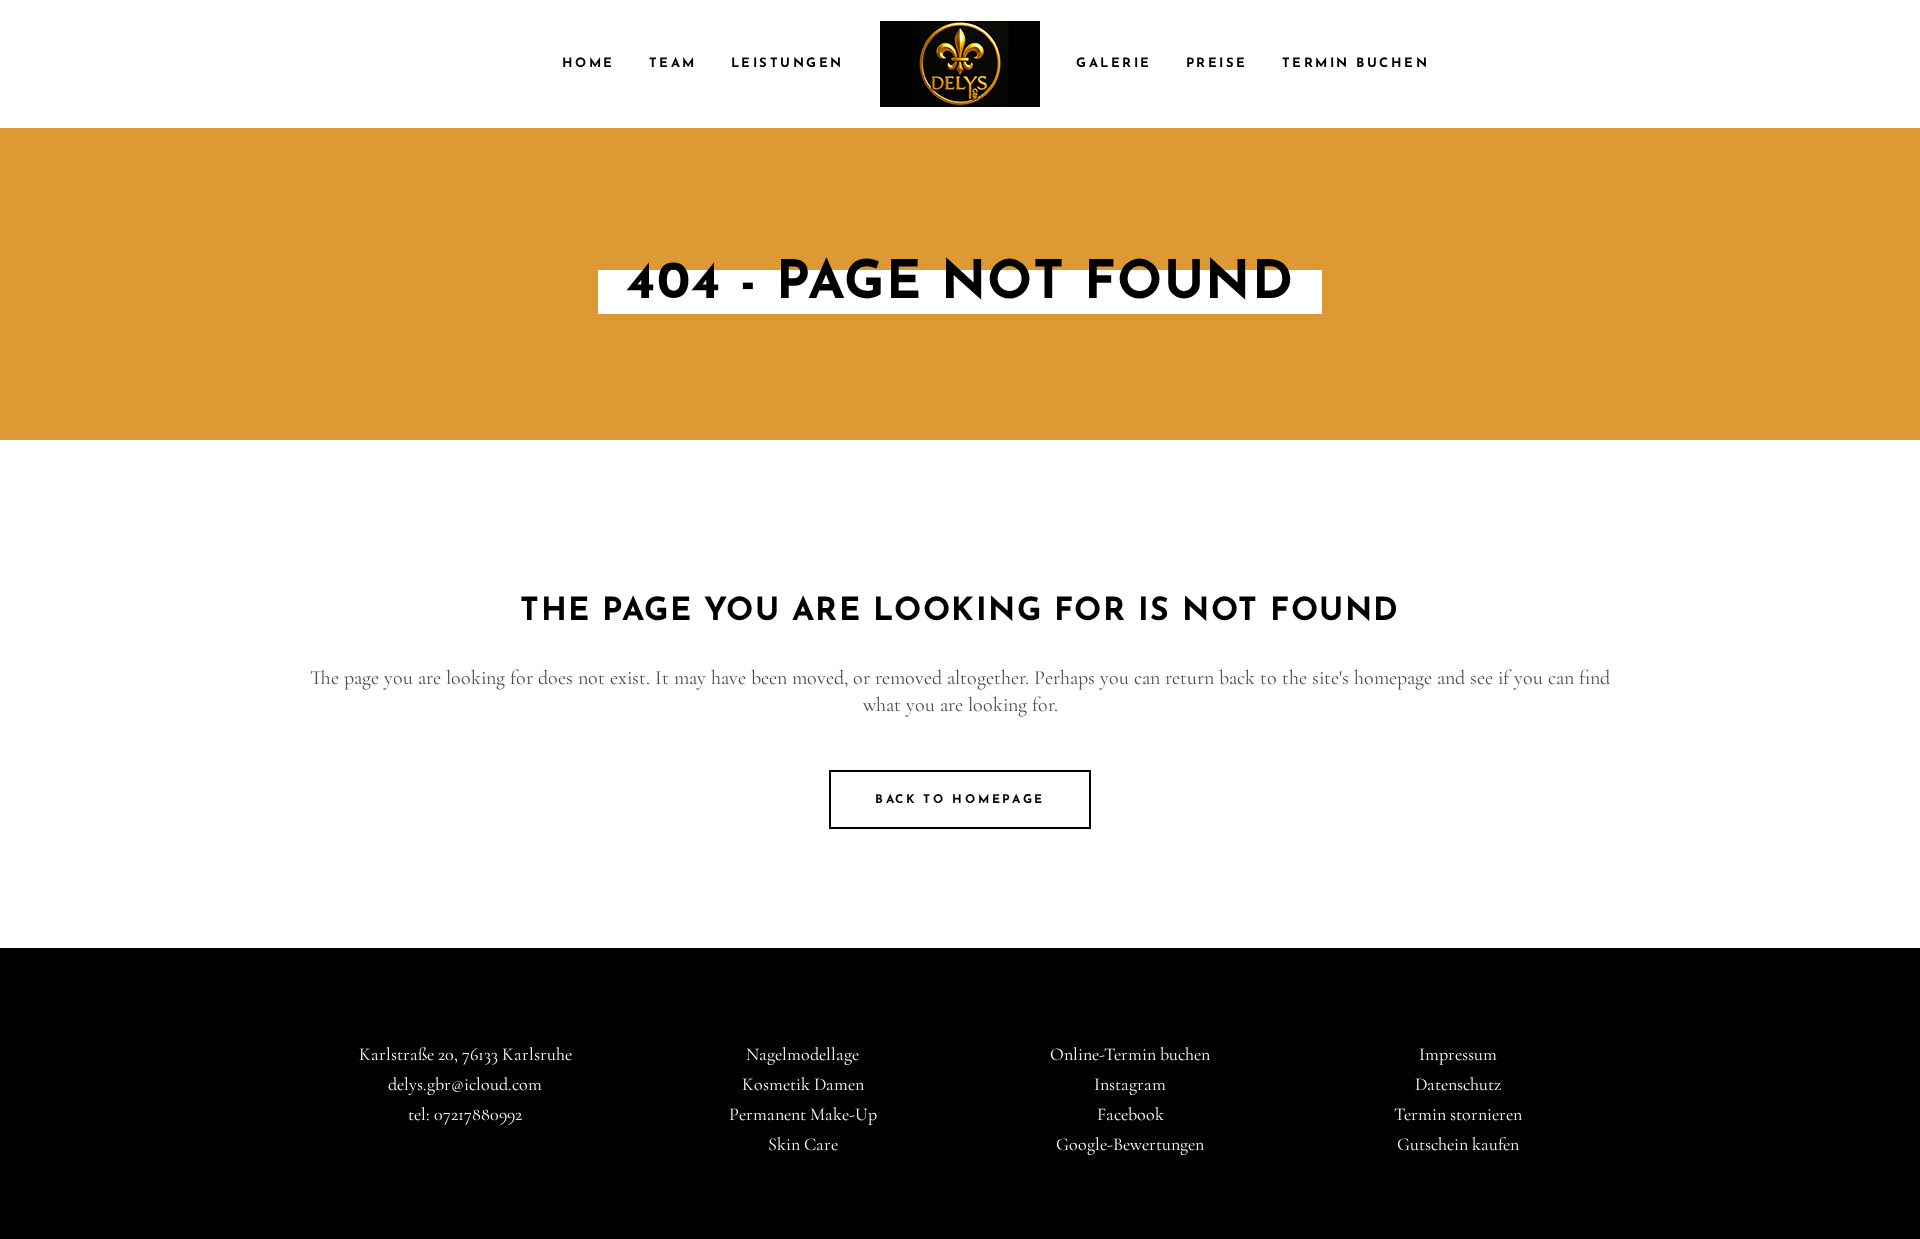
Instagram (1130, 1084)
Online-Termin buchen (1130, 1054)
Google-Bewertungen (1130, 1144)
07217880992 (478, 1114)
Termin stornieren (1458, 1114)
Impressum (1458, 1054)
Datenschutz (1458, 1084)
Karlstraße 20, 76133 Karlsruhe (465, 1054)
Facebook (1130, 1114)
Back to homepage (960, 800)
